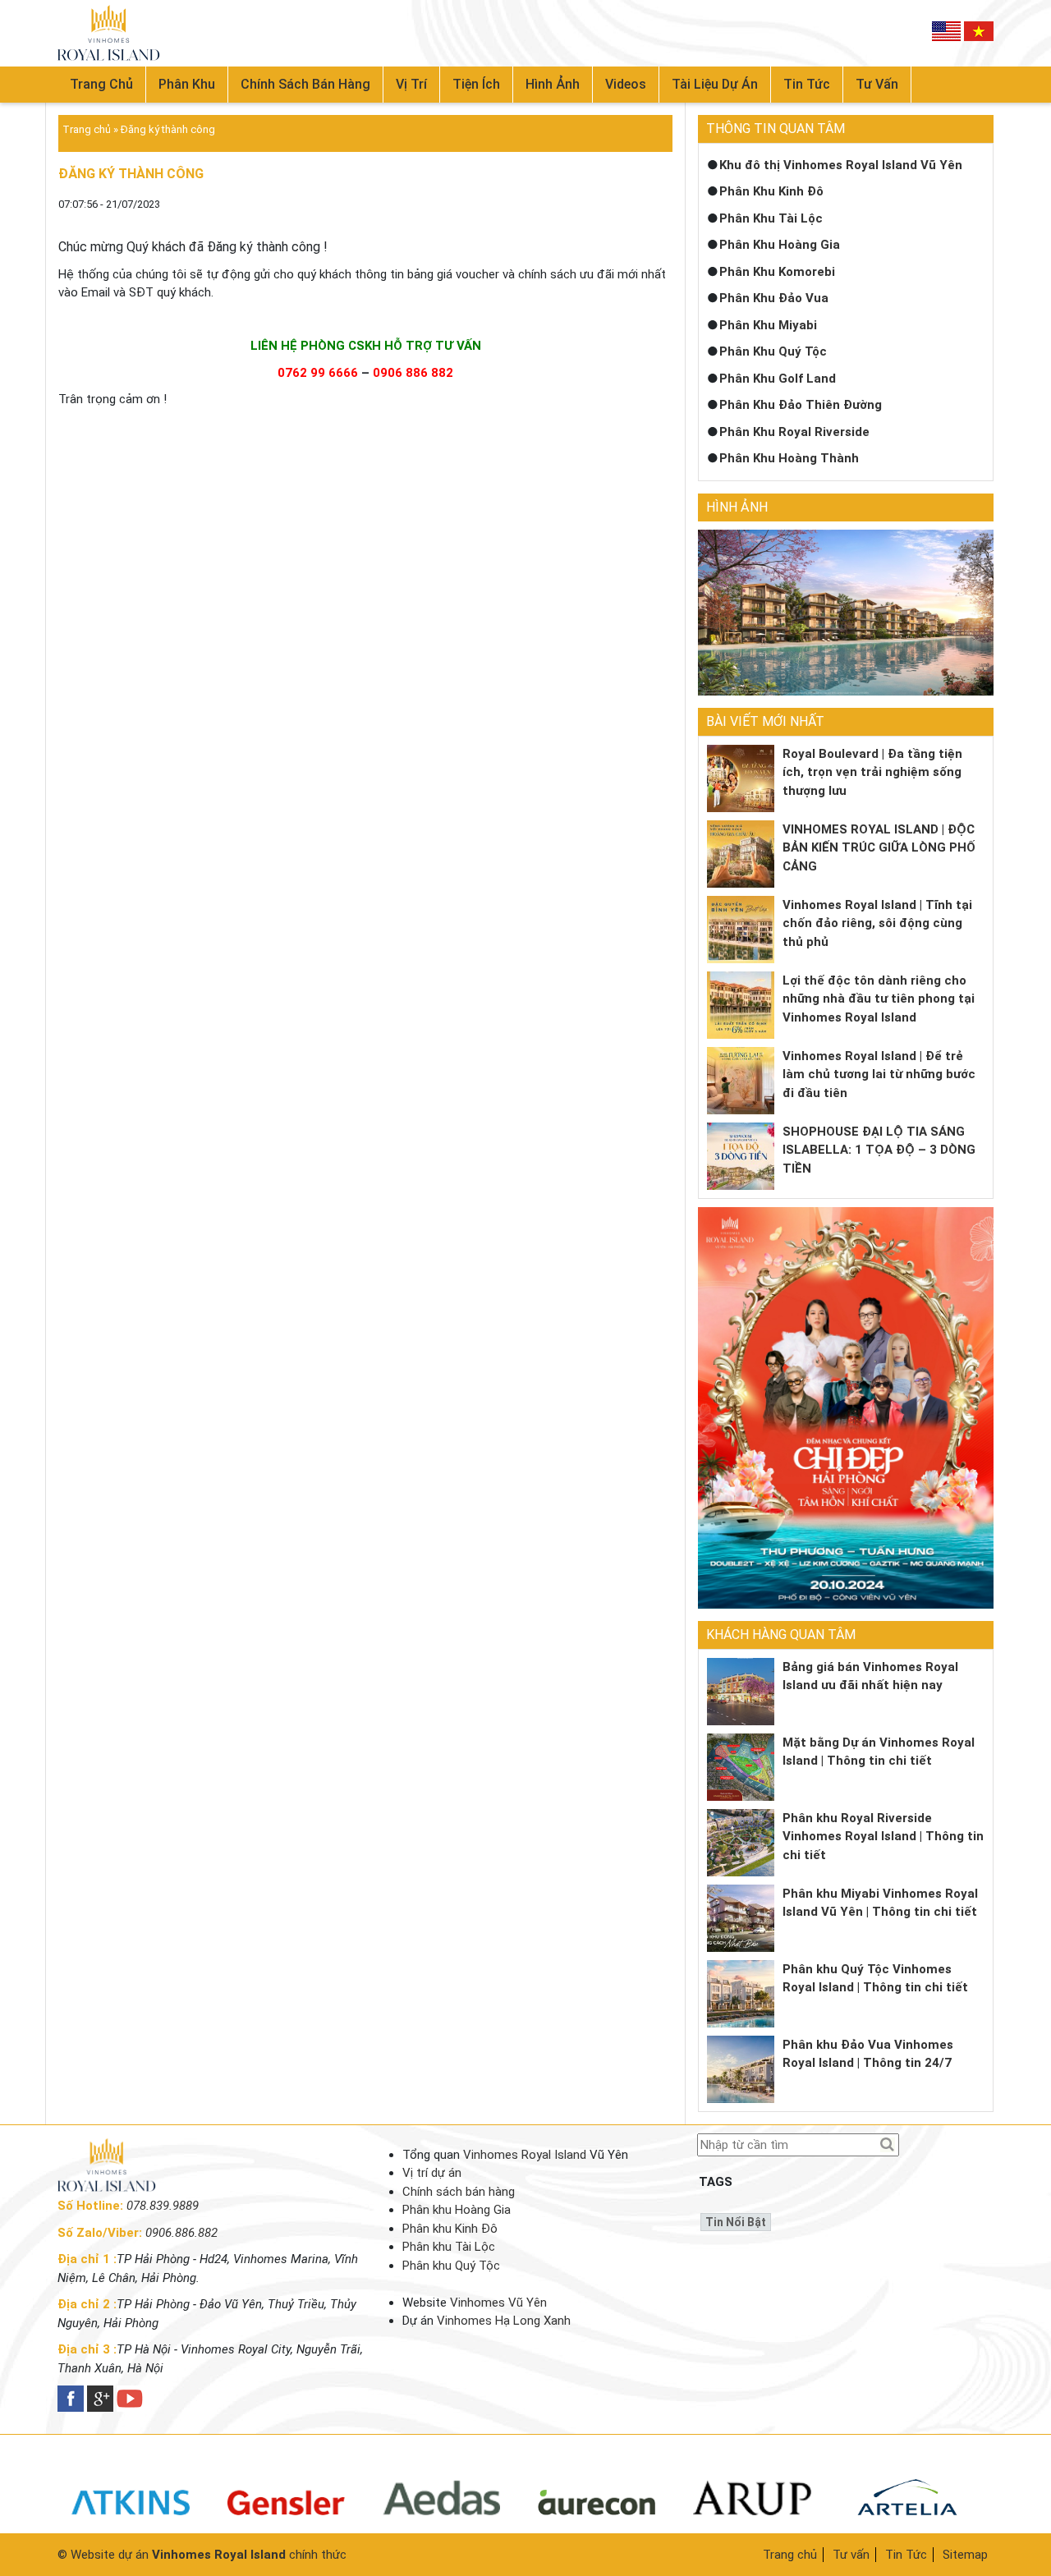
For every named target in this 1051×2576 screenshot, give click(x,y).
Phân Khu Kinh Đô (771, 191)
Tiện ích (476, 84)
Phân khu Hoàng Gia (457, 2210)
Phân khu (187, 84)
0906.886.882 (181, 2233)
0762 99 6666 (318, 373)
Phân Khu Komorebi (777, 272)
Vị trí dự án (432, 2173)
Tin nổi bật (736, 2222)
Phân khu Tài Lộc (449, 2247)
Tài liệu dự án (715, 84)
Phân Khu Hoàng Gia (780, 245)
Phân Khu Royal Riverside (794, 432)
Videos (626, 84)
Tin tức (807, 84)
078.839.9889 (163, 2206)
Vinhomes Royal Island (525, 2155)
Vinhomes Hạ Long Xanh (504, 2321)
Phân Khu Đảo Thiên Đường (801, 405)
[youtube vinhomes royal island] (130, 2399)
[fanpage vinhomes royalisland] (71, 2399)
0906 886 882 (413, 373)
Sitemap (965, 2555)
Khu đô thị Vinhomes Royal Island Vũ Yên (841, 165)
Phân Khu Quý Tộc (773, 351)
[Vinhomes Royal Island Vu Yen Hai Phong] (107, 2188)
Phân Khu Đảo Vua (774, 298)
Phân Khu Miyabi (768, 325)
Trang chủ (101, 84)
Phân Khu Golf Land (778, 379)
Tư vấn (877, 84)
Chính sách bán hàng (305, 84)
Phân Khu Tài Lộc (771, 218)
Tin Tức (906, 2555)
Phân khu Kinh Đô (450, 2229)
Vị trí (411, 84)
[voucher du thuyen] (109, 33)
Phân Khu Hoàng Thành (789, 458)
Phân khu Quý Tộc (451, 2266)
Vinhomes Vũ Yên (498, 2303)
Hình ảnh (553, 84)
